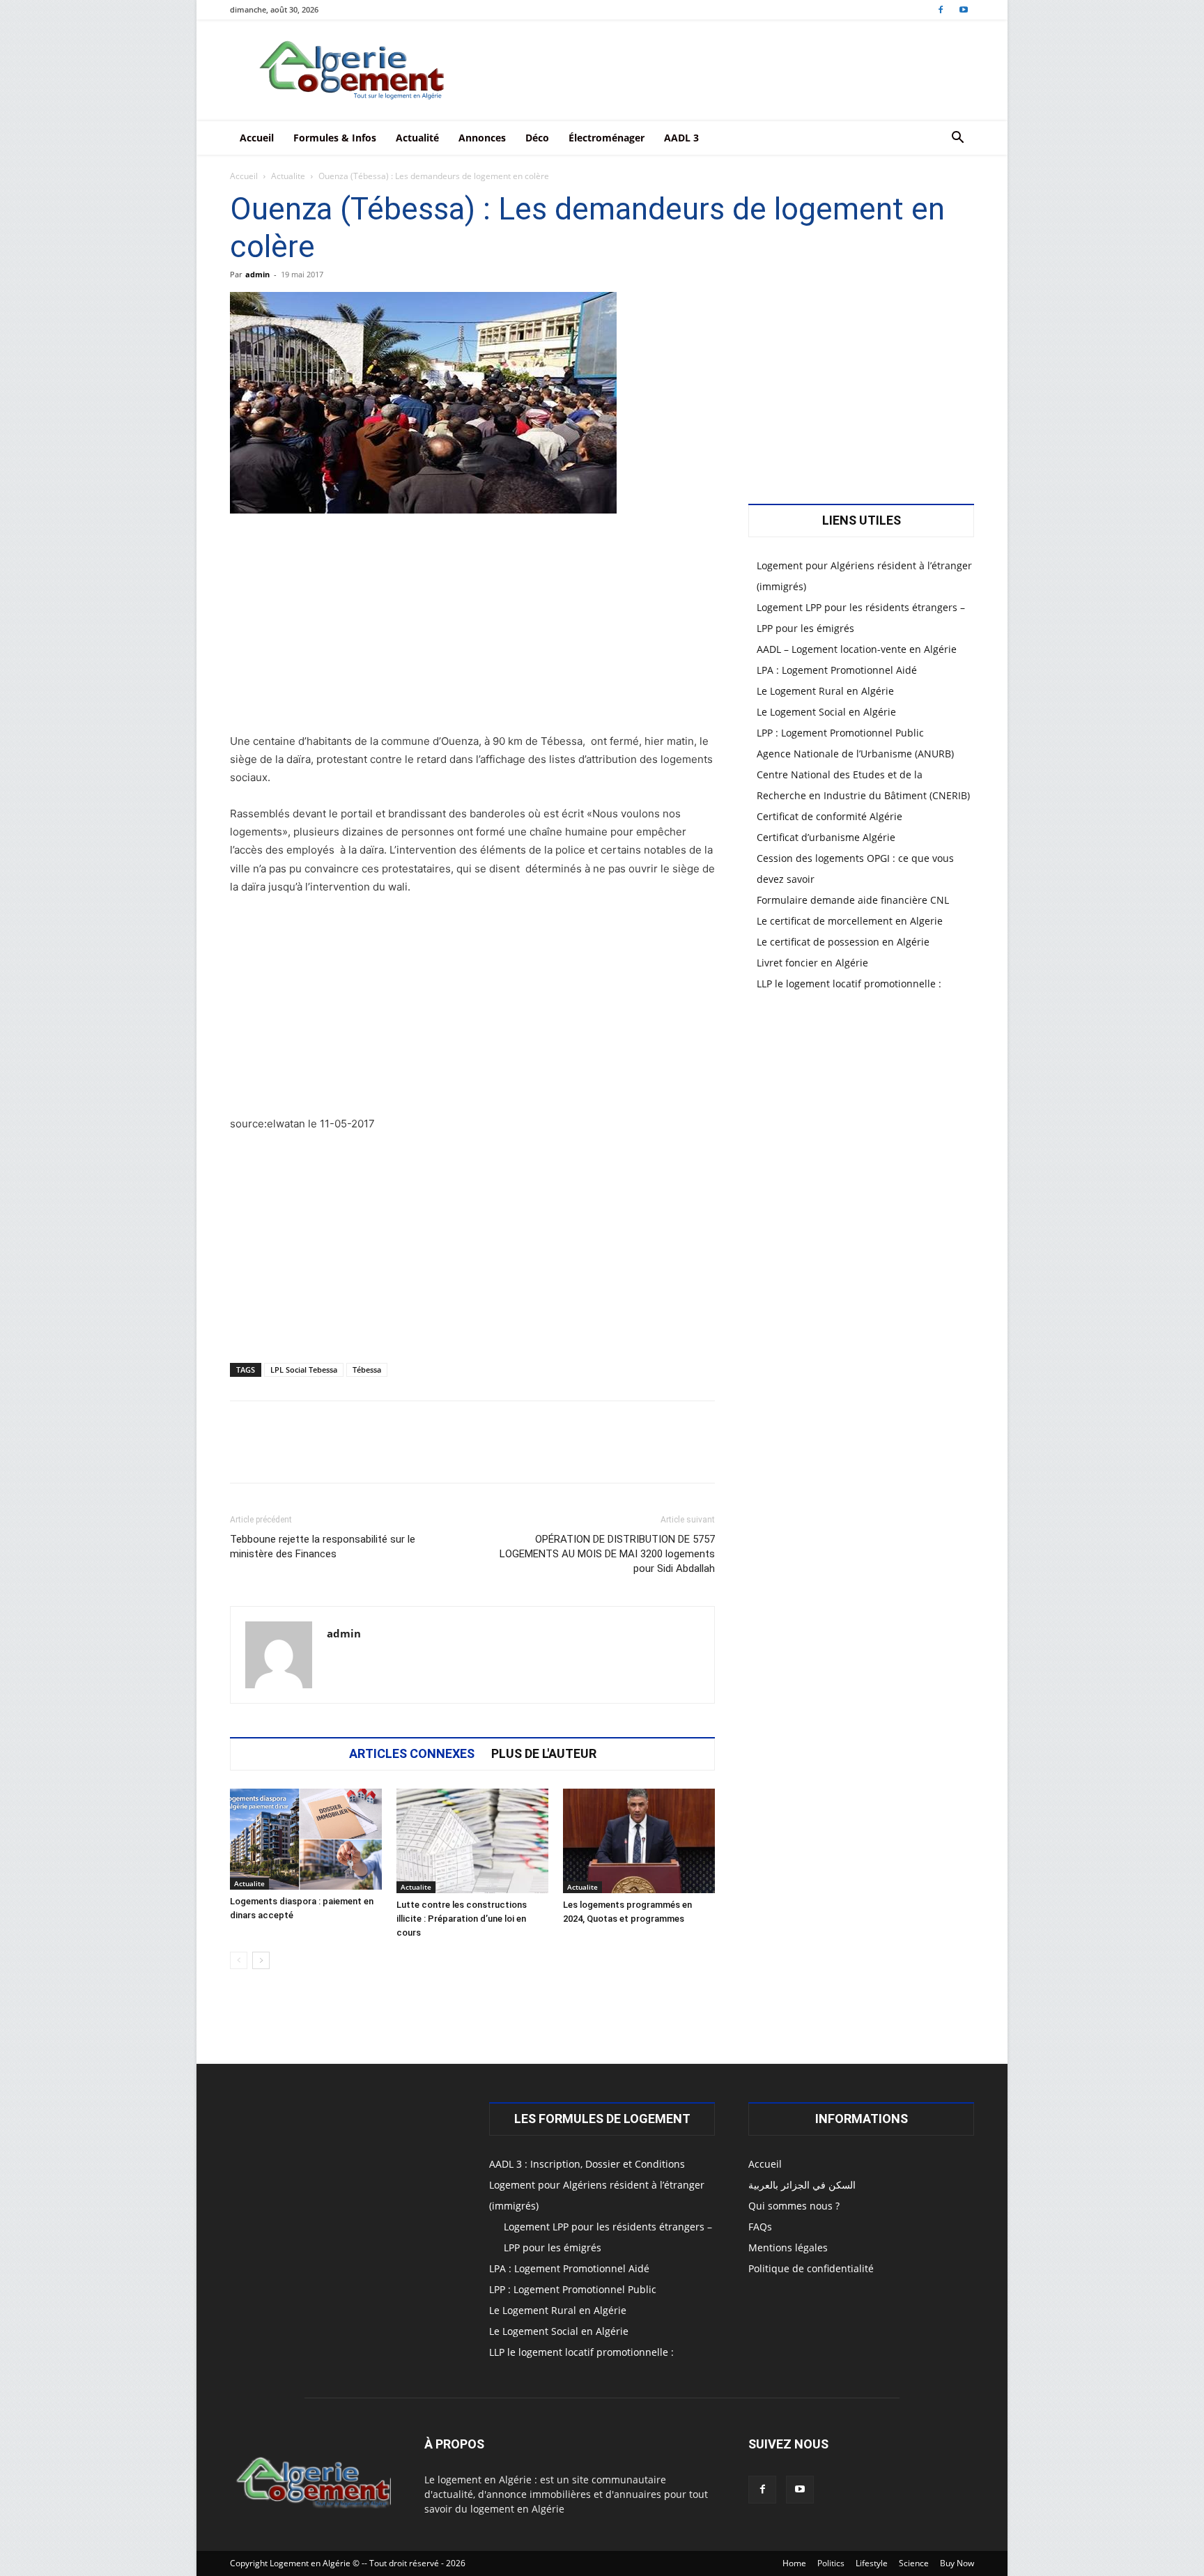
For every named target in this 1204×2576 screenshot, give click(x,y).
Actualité (417, 138)
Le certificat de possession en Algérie (843, 942)
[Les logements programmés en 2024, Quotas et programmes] (639, 1841)
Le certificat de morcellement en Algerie (850, 921)
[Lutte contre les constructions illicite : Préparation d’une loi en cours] (472, 1841)
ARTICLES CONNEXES (412, 1754)
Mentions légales (788, 2247)
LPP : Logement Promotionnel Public (840, 733)
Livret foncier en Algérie (812, 963)
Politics (831, 2563)
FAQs (760, 2227)
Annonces (482, 138)
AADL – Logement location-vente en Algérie (857, 649)
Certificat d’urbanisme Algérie (826, 837)
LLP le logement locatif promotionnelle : (849, 984)
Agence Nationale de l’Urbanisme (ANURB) (855, 754)
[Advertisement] (472, 629)
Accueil (257, 138)
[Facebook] (941, 9)
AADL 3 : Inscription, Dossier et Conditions (587, 2164)
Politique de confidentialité (811, 2268)
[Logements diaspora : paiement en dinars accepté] (306, 1839)
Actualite (288, 176)
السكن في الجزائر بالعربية (802, 2185)
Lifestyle (872, 2563)
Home (794, 2563)
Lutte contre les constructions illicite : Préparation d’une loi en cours (462, 1919)
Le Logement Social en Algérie (826, 712)
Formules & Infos (335, 138)
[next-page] (261, 1960)
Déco (537, 138)
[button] (957, 139)
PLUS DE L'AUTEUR (544, 1754)
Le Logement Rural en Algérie (825, 691)
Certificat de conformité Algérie (829, 816)
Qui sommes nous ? (794, 2206)
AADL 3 (681, 138)
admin (257, 274)
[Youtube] (964, 9)
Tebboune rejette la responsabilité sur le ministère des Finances (323, 1547)
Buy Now (957, 2563)
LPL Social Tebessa (304, 1370)
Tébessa (367, 1370)
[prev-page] (239, 1960)
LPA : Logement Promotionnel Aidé (837, 670)
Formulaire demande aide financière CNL (853, 900)
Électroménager (607, 138)
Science (914, 2563)
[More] (661, 1454)
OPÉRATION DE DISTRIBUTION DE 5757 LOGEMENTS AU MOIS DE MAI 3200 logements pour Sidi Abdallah (607, 1554)
